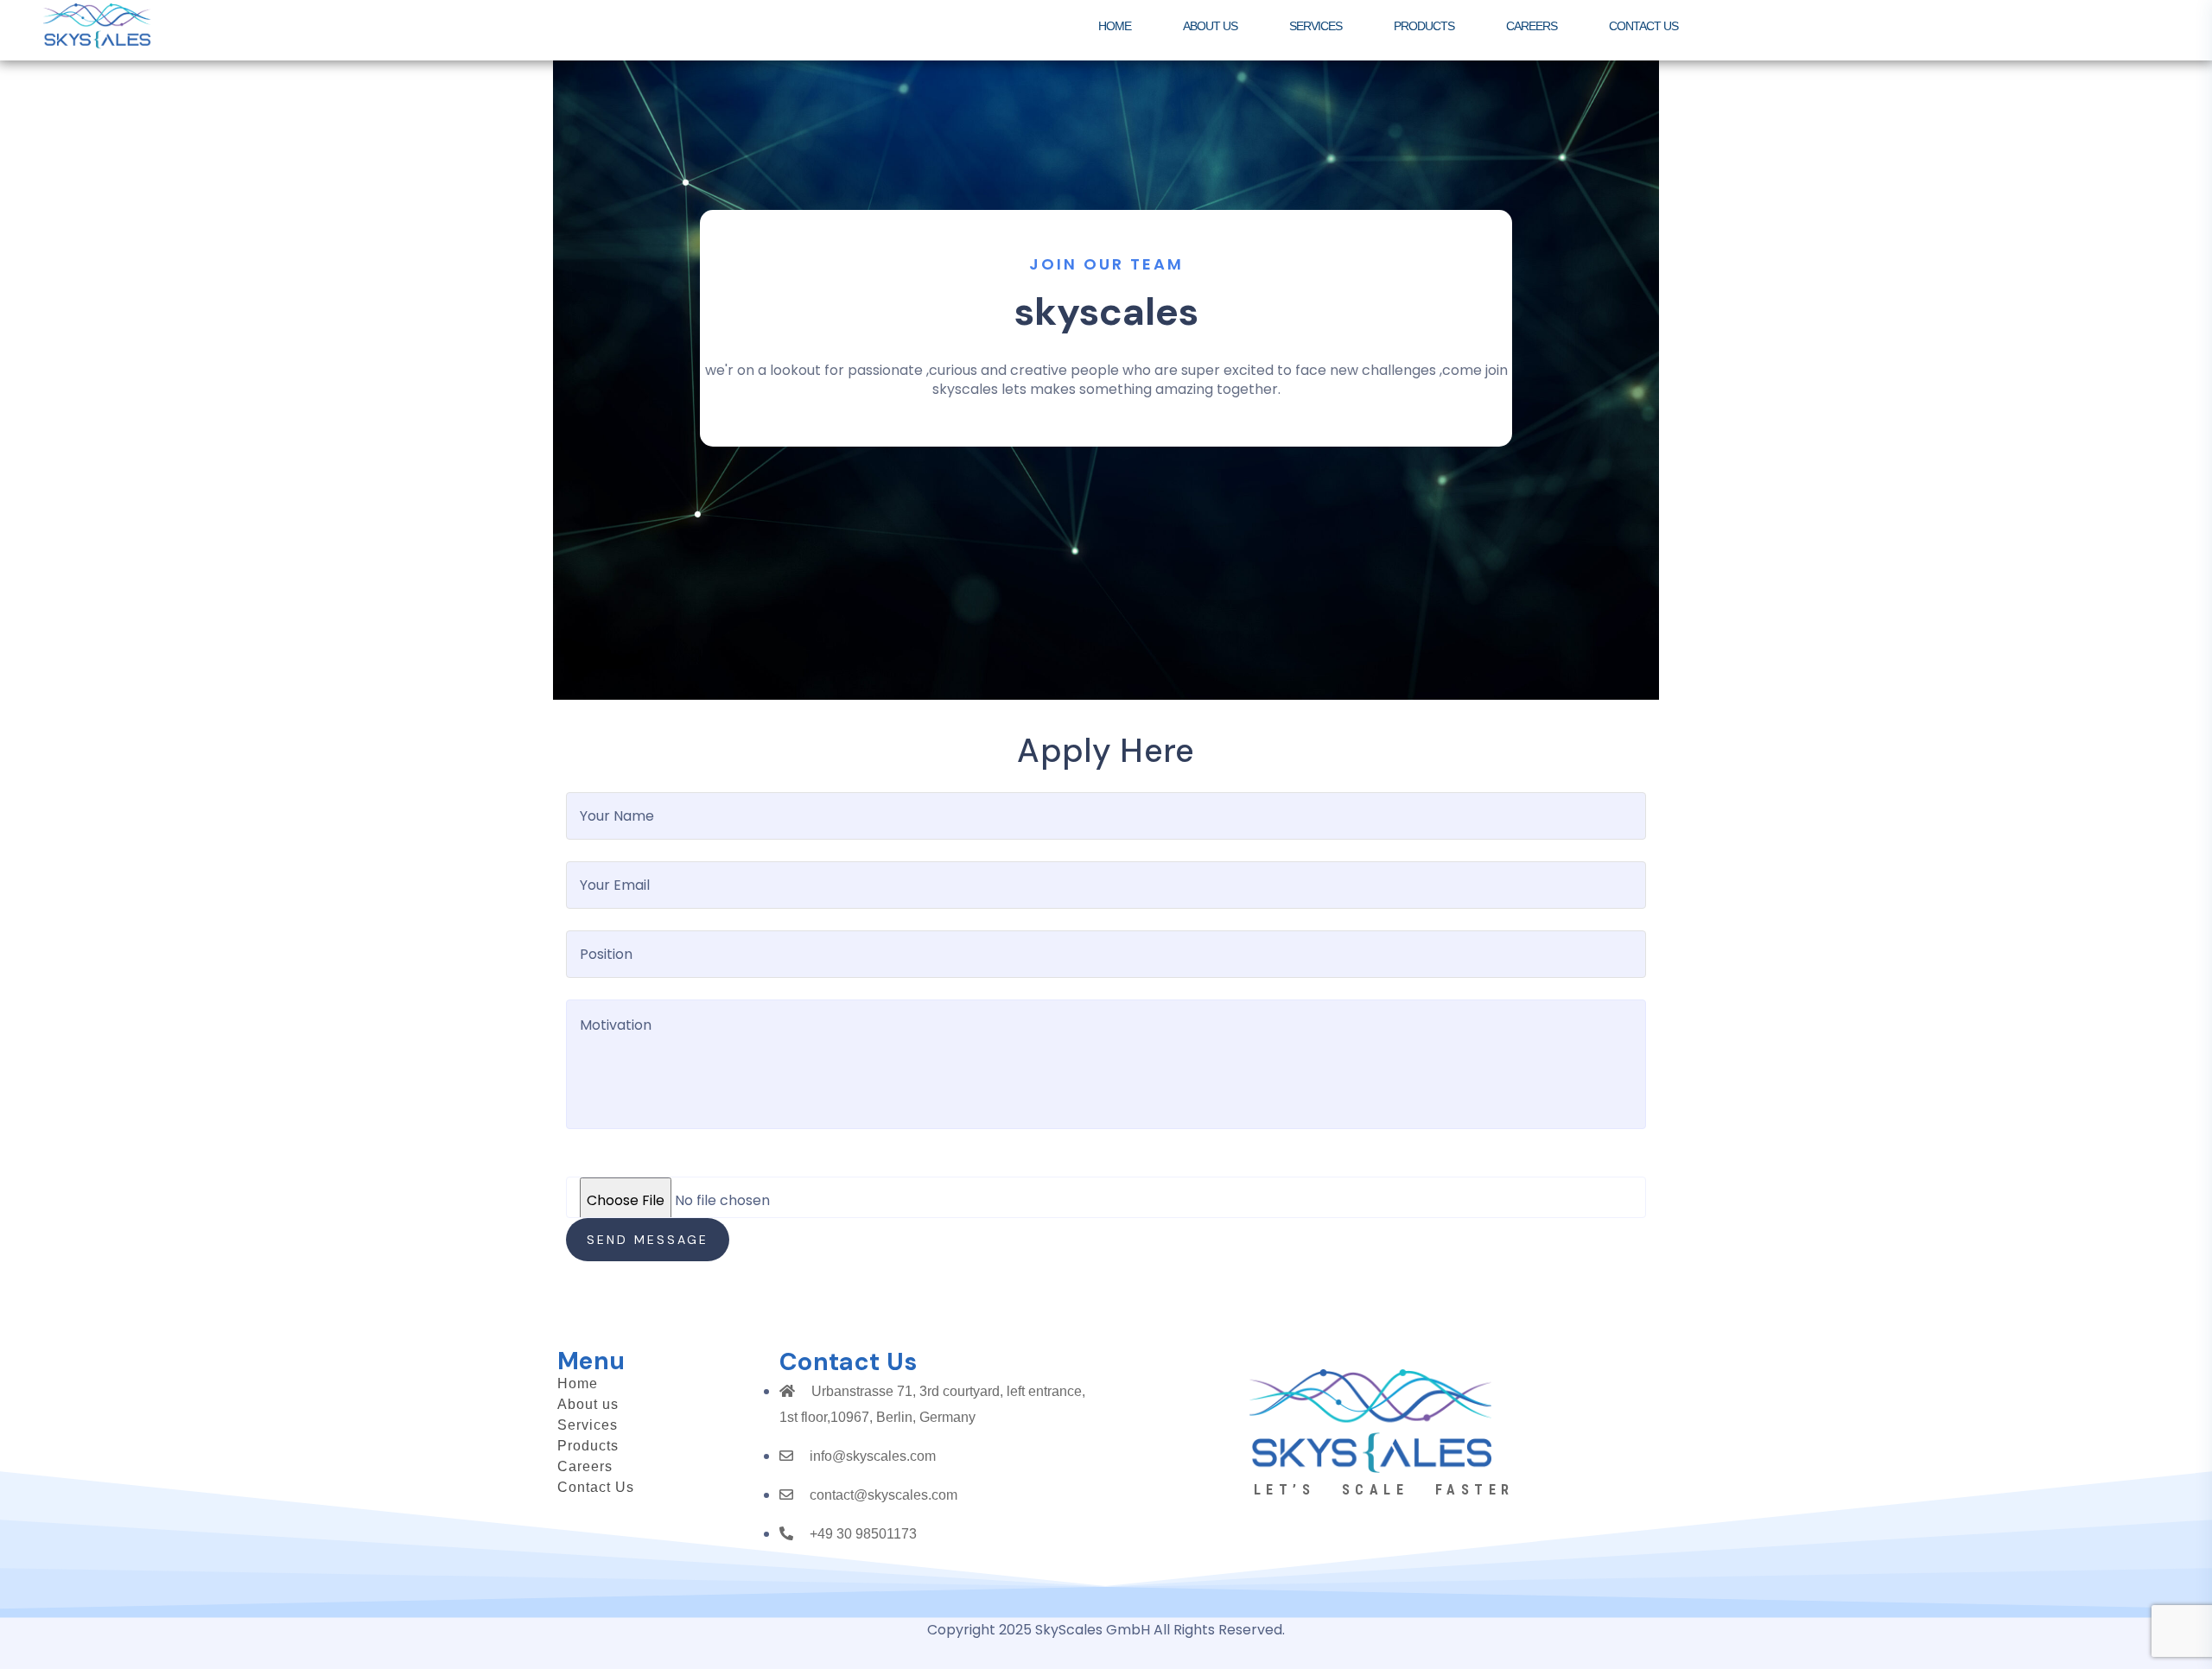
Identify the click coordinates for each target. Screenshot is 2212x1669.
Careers (585, 1467)
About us (588, 1405)
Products (588, 1446)
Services (588, 1425)
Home (578, 1384)
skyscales (1106, 312)
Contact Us (596, 1488)
